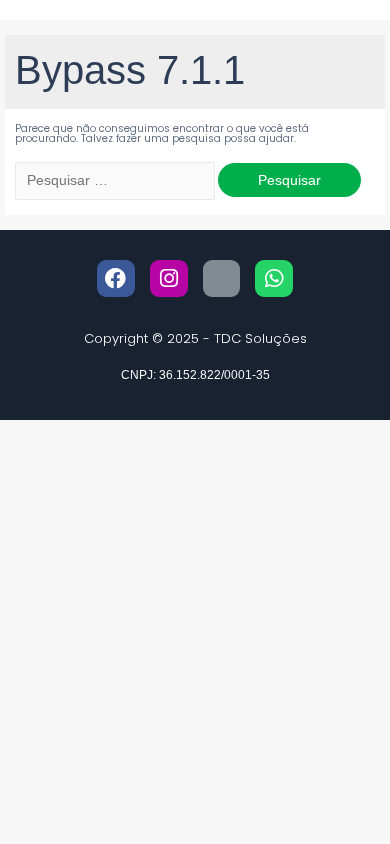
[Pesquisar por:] (116, 181)
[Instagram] (169, 279)
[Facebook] (116, 279)
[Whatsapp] (274, 279)
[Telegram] (222, 279)
